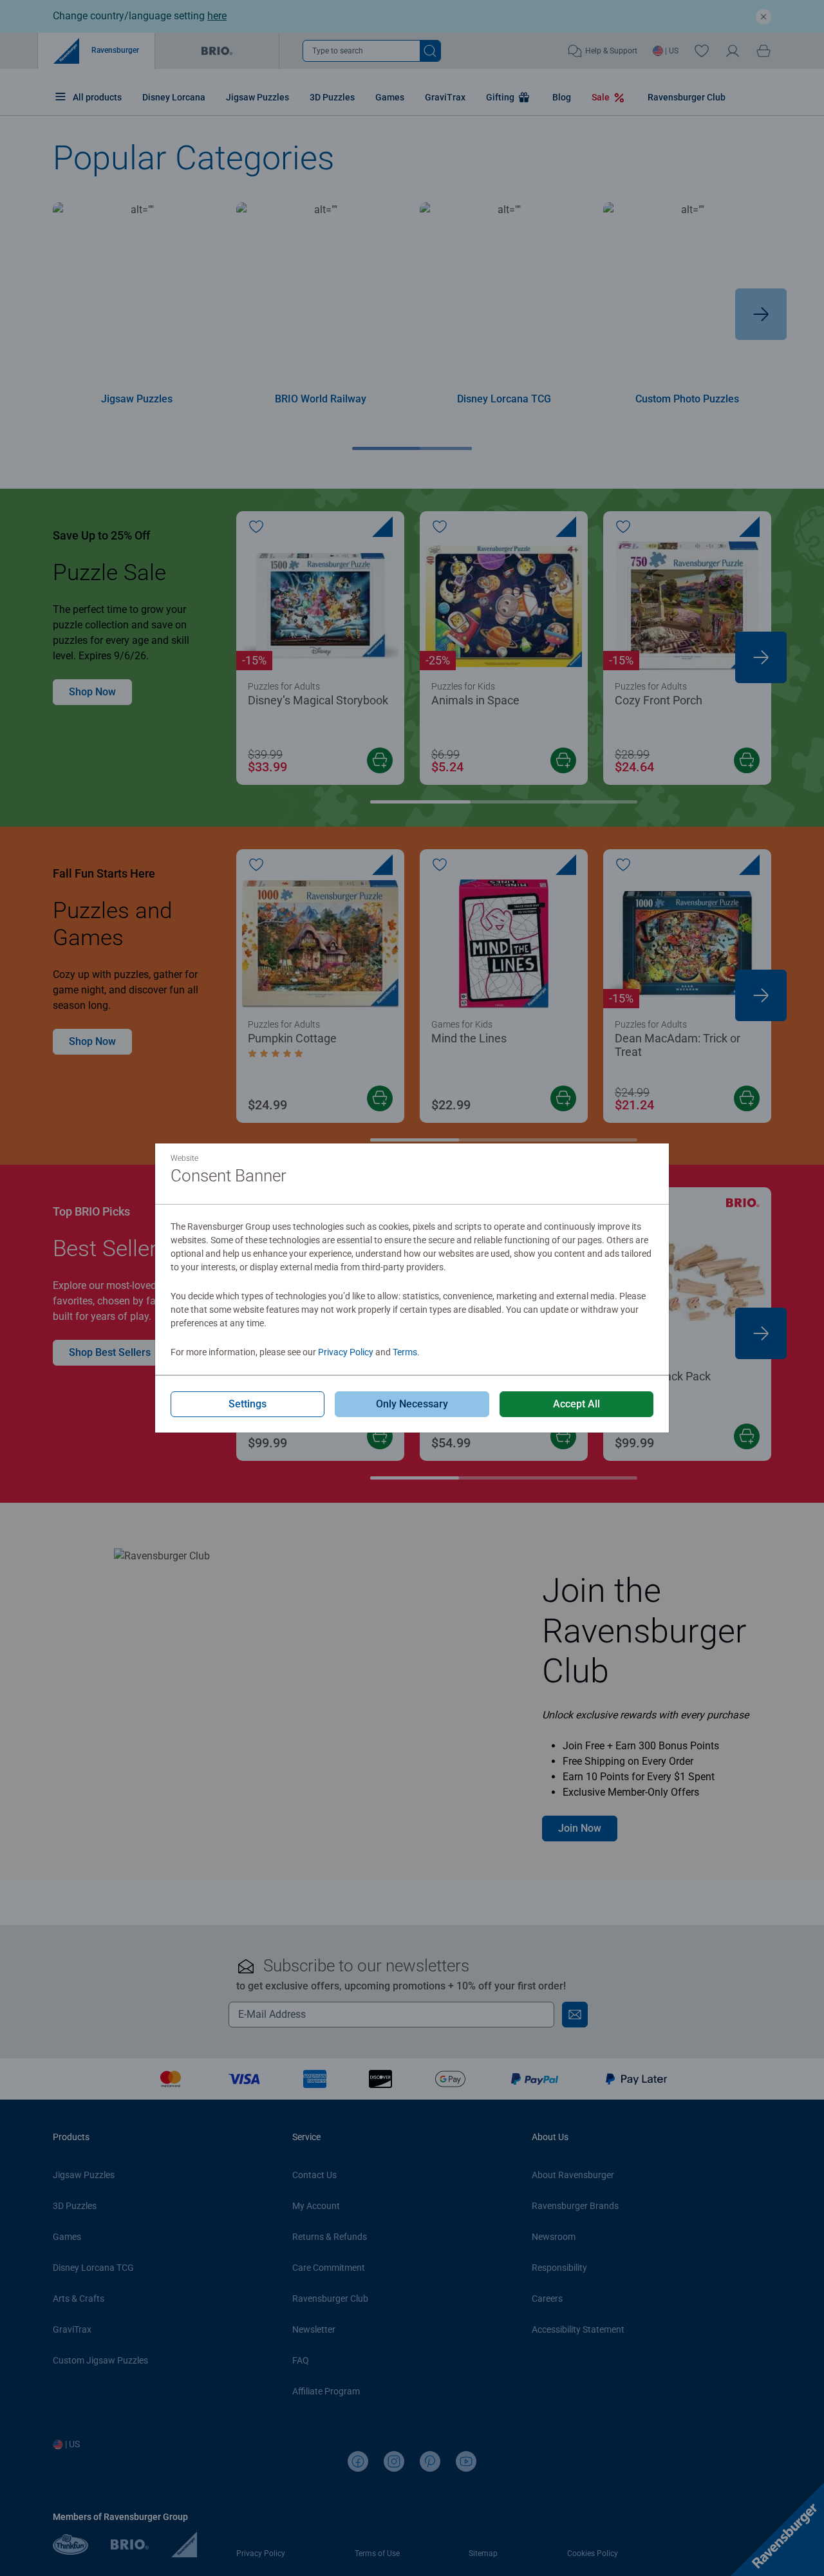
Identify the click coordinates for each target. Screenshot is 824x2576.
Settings (248, 1404)
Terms (405, 1352)
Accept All (576, 1404)
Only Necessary (412, 1404)
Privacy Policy (346, 1352)
